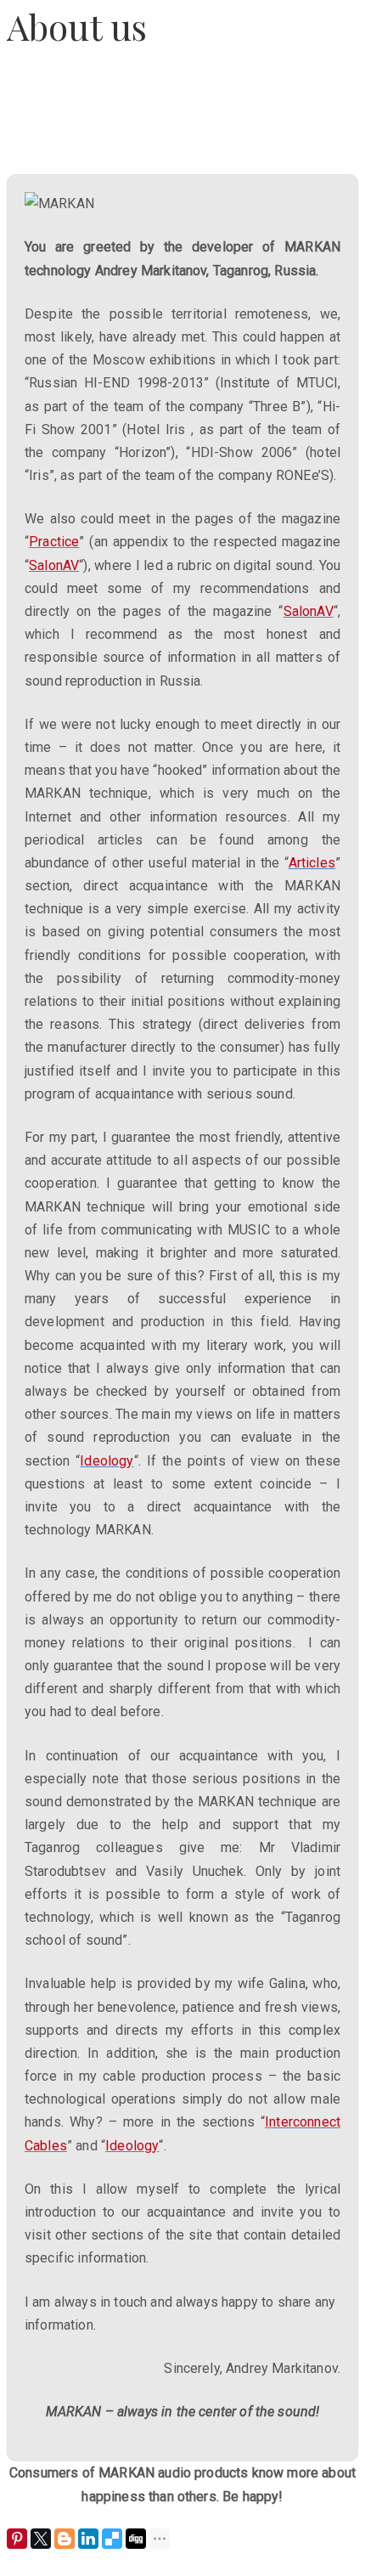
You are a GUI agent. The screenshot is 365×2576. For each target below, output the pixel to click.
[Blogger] (65, 2539)
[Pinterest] (17, 2539)
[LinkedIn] (88, 2539)
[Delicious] (112, 2539)
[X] (41, 2539)
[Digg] (136, 2539)
